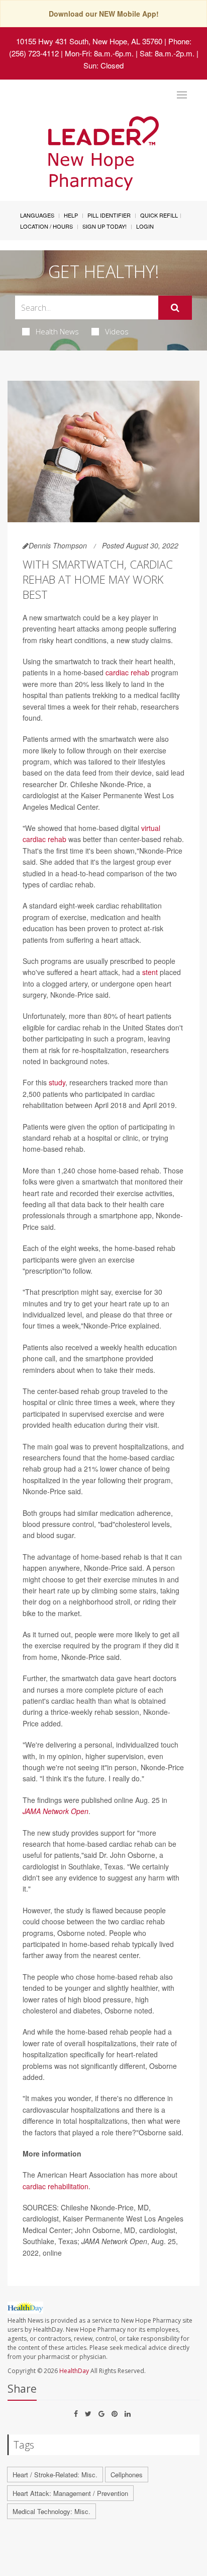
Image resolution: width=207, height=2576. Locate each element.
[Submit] (175, 308)
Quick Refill (159, 215)
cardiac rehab (127, 672)
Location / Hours (46, 226)
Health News (57, 331)
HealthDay (74, 2371)
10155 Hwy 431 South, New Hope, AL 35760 (89, 41)
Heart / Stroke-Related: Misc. (55, 2475)
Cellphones (127, 2475)
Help (71, 215)
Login (145, 226)
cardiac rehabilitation (56, 2186)
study (57, 1082)
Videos (117, 331)
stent (150, 972)
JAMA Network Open (56, 1811)
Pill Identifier (109, 215)
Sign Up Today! (105, 226)
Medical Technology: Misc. (51, 2511)
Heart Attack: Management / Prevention (70, 2493)
